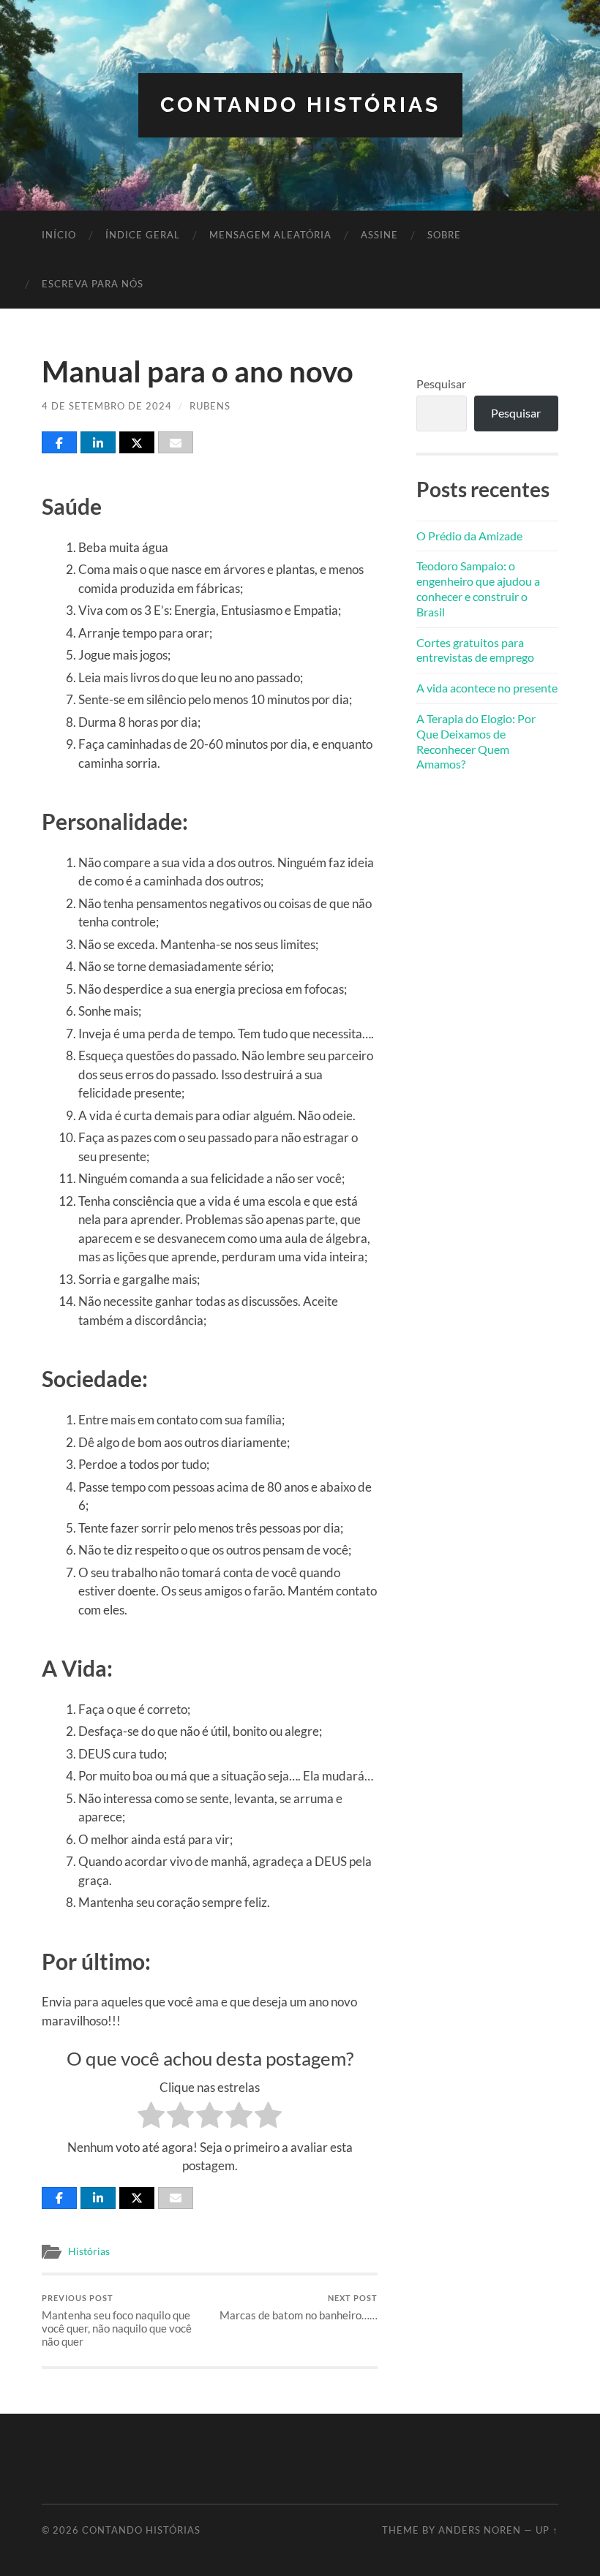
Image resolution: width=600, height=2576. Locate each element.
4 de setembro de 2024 (107, 406)
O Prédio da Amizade (469, 536)
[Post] (137, 442)
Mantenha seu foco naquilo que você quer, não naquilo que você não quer (117, 2320)
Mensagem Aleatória (270, 235)
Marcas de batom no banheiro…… (299, 2307)
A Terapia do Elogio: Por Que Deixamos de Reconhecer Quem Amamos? (476, 741)
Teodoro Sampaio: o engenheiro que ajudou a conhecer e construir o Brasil (478, 588)
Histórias (89, 2251)
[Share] (59, 442)
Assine (379, 235)
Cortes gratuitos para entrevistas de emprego (475, 650)
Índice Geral (143, 235)
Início (59, 235)
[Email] (176, 442)
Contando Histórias (300, 105)
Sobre (444, 235)
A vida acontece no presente (487, 688)
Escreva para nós (93, 284)
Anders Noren (480, 2530)
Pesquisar (441, 384)
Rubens (210, 406)
